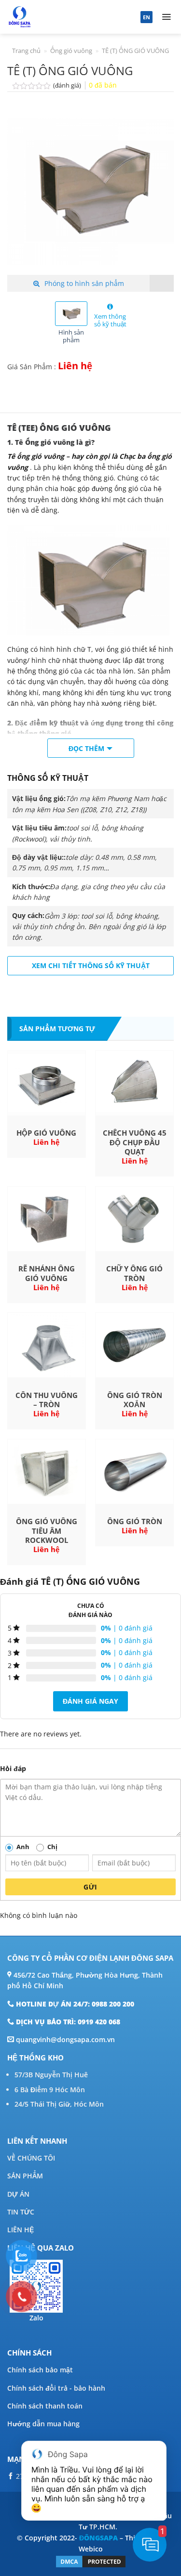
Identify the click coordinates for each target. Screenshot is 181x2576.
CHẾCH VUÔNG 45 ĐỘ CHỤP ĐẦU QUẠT (135, 1142)
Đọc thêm (86, 748)
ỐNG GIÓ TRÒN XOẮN (135, 1400)
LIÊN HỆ (21, 2230)
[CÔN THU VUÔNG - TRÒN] (47, 1345)
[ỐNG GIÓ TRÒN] (134, 1472)
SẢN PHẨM (25, 2176)
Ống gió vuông (71, 51)
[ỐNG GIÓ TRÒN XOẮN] (134, 1345)
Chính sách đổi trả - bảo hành (56, 2388)
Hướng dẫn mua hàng (43, 2424)
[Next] (158, 192)
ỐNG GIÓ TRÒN (135, 1521)
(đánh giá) (68, 85)
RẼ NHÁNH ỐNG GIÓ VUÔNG (47, 1274)
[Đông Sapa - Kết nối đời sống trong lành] (54, 17)
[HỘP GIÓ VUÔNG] (47, 1083)
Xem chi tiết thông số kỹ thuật (91, 965)
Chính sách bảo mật (40, 2370)
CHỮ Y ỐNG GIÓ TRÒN (134, 1274)
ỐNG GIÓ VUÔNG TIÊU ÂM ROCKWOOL (47, 1531)
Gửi (90, 1887)
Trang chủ (26, 51)
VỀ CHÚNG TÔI (31, 2158)
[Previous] (23, 192)
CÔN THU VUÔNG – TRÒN (47, 1400)
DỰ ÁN (18, 2194)
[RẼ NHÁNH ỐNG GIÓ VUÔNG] (47, 1219)
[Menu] (167, 17)
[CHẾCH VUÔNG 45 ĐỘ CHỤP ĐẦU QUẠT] (134, 1083)
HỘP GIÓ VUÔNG (46, 1133)
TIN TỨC (21, 2212)
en (146, 17)
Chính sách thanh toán (45, 2406)
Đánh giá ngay (90, 1701)
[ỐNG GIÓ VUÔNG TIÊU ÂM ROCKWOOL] (47, 1472)
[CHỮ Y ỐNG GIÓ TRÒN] (134, 1219)
